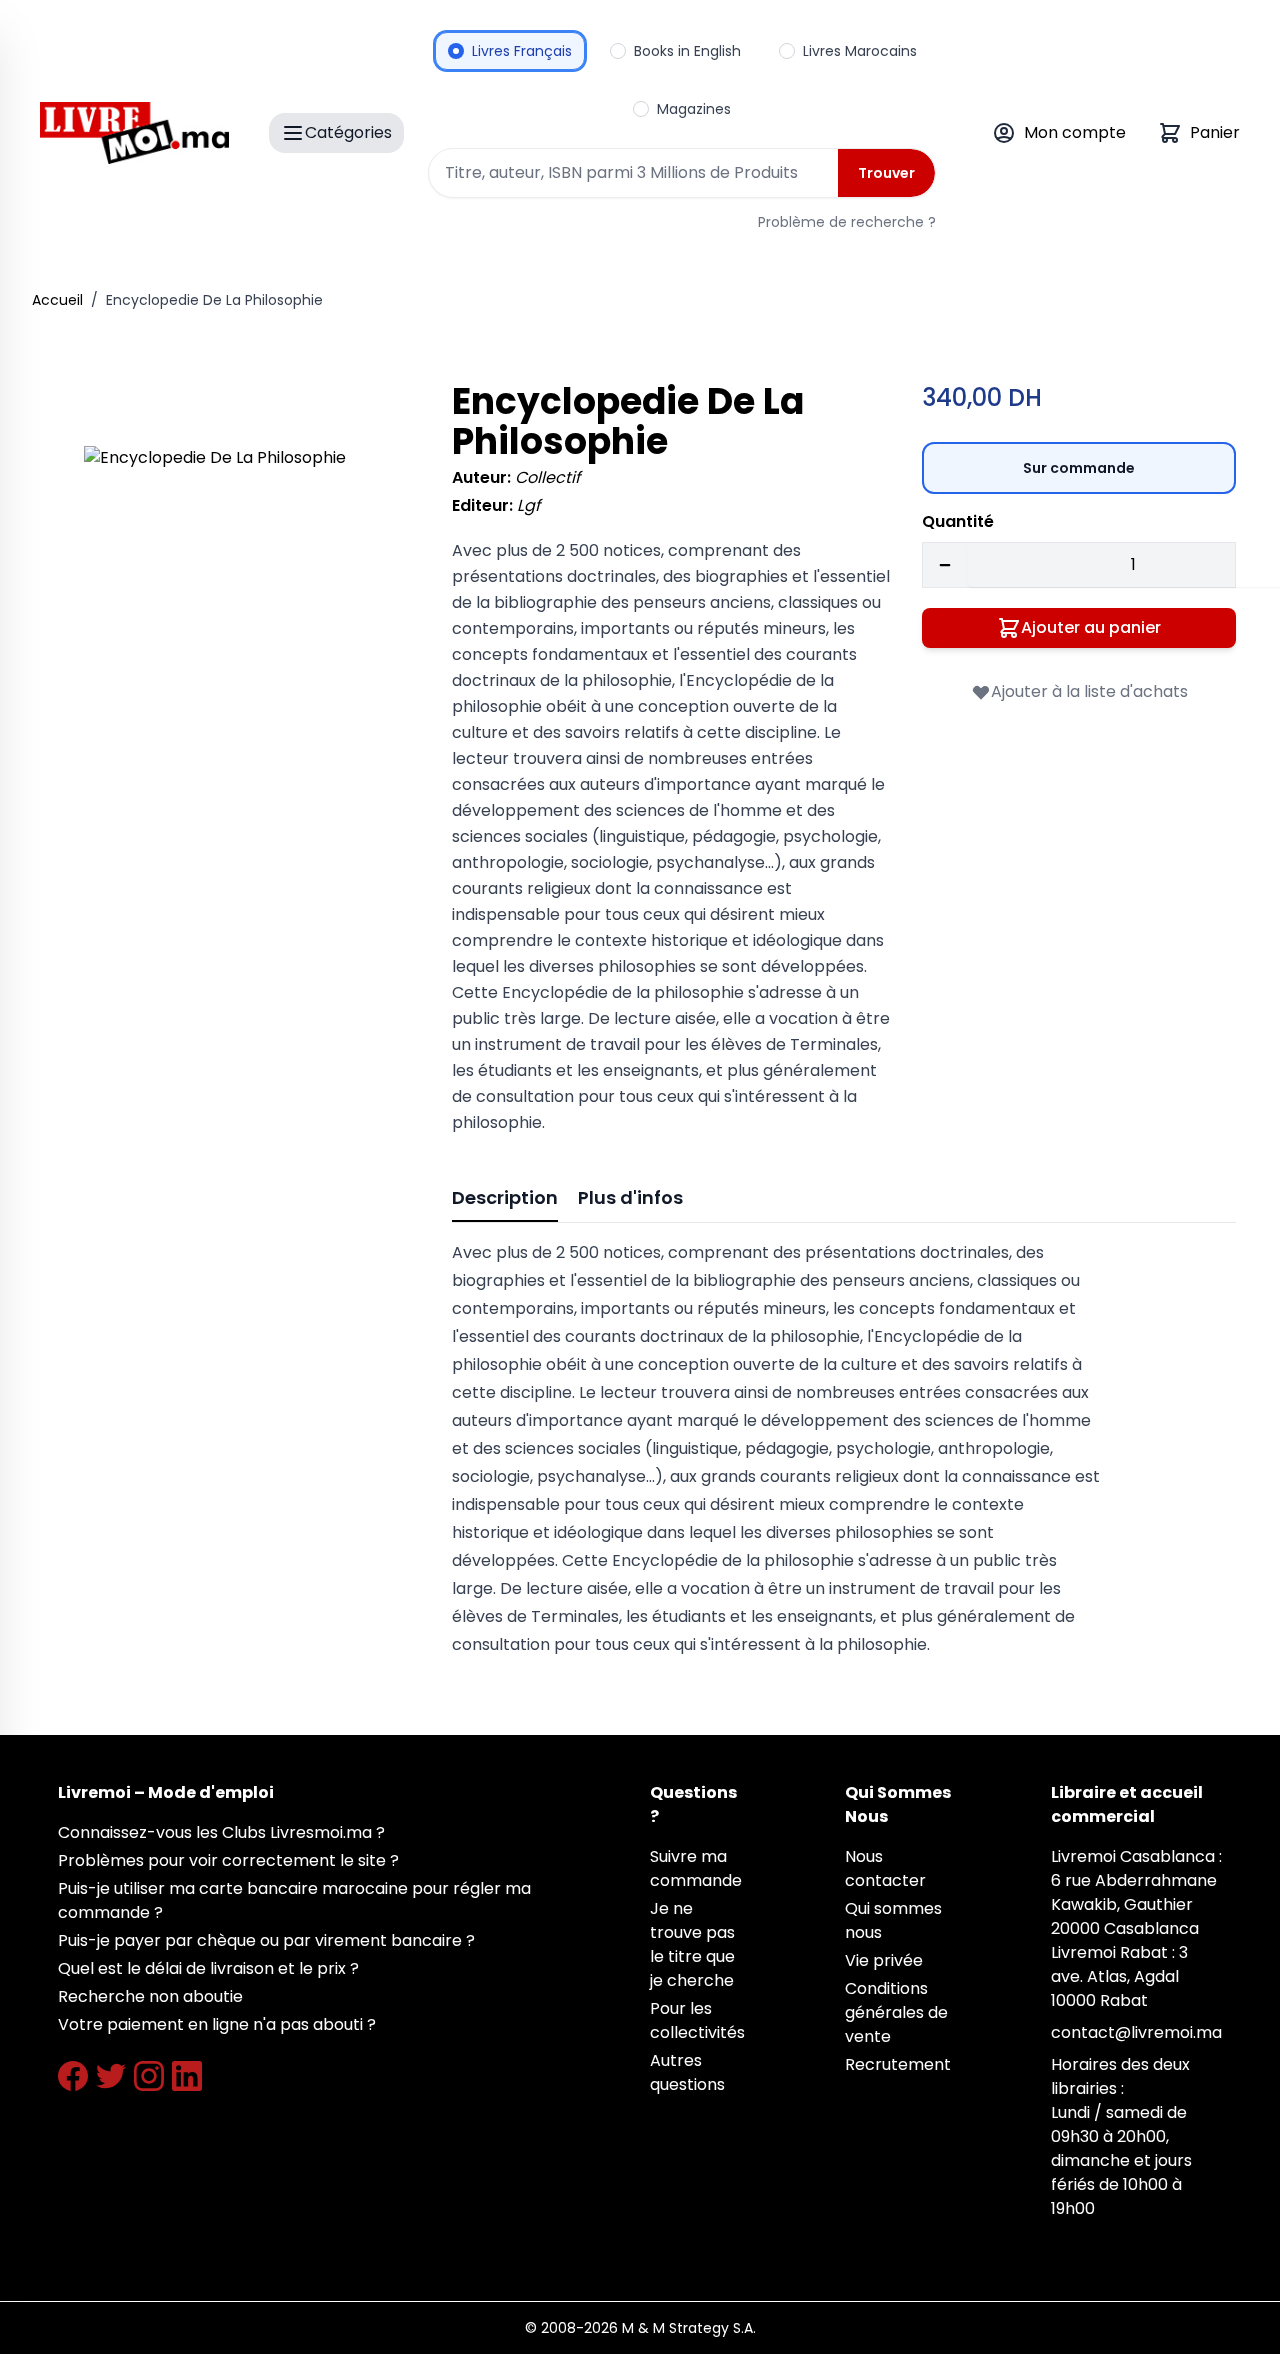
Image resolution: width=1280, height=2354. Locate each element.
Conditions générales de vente (896, 2012)
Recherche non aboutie (150, 1996)
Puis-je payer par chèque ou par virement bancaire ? (266, 1940)
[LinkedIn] (187, 2076)
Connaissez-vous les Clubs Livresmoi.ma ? (221, 1832)
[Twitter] (111, 2076)
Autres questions (687, 2072)
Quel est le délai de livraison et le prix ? (208, 1968)
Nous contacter (885, 1868)
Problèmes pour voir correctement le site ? (228, 1860)
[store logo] (134, 133)
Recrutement (898, 2064)
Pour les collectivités (697, 2020)
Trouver (886, 173)
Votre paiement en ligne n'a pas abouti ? (217, 2024)
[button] (240, 602)
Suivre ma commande (696, 1868)
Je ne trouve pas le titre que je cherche (692, 1944)
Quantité (958, 521)
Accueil (57, 300)
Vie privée (884, 1960)
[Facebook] (73, 2076)
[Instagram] (149, 2076)
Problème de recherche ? (847, 222)
